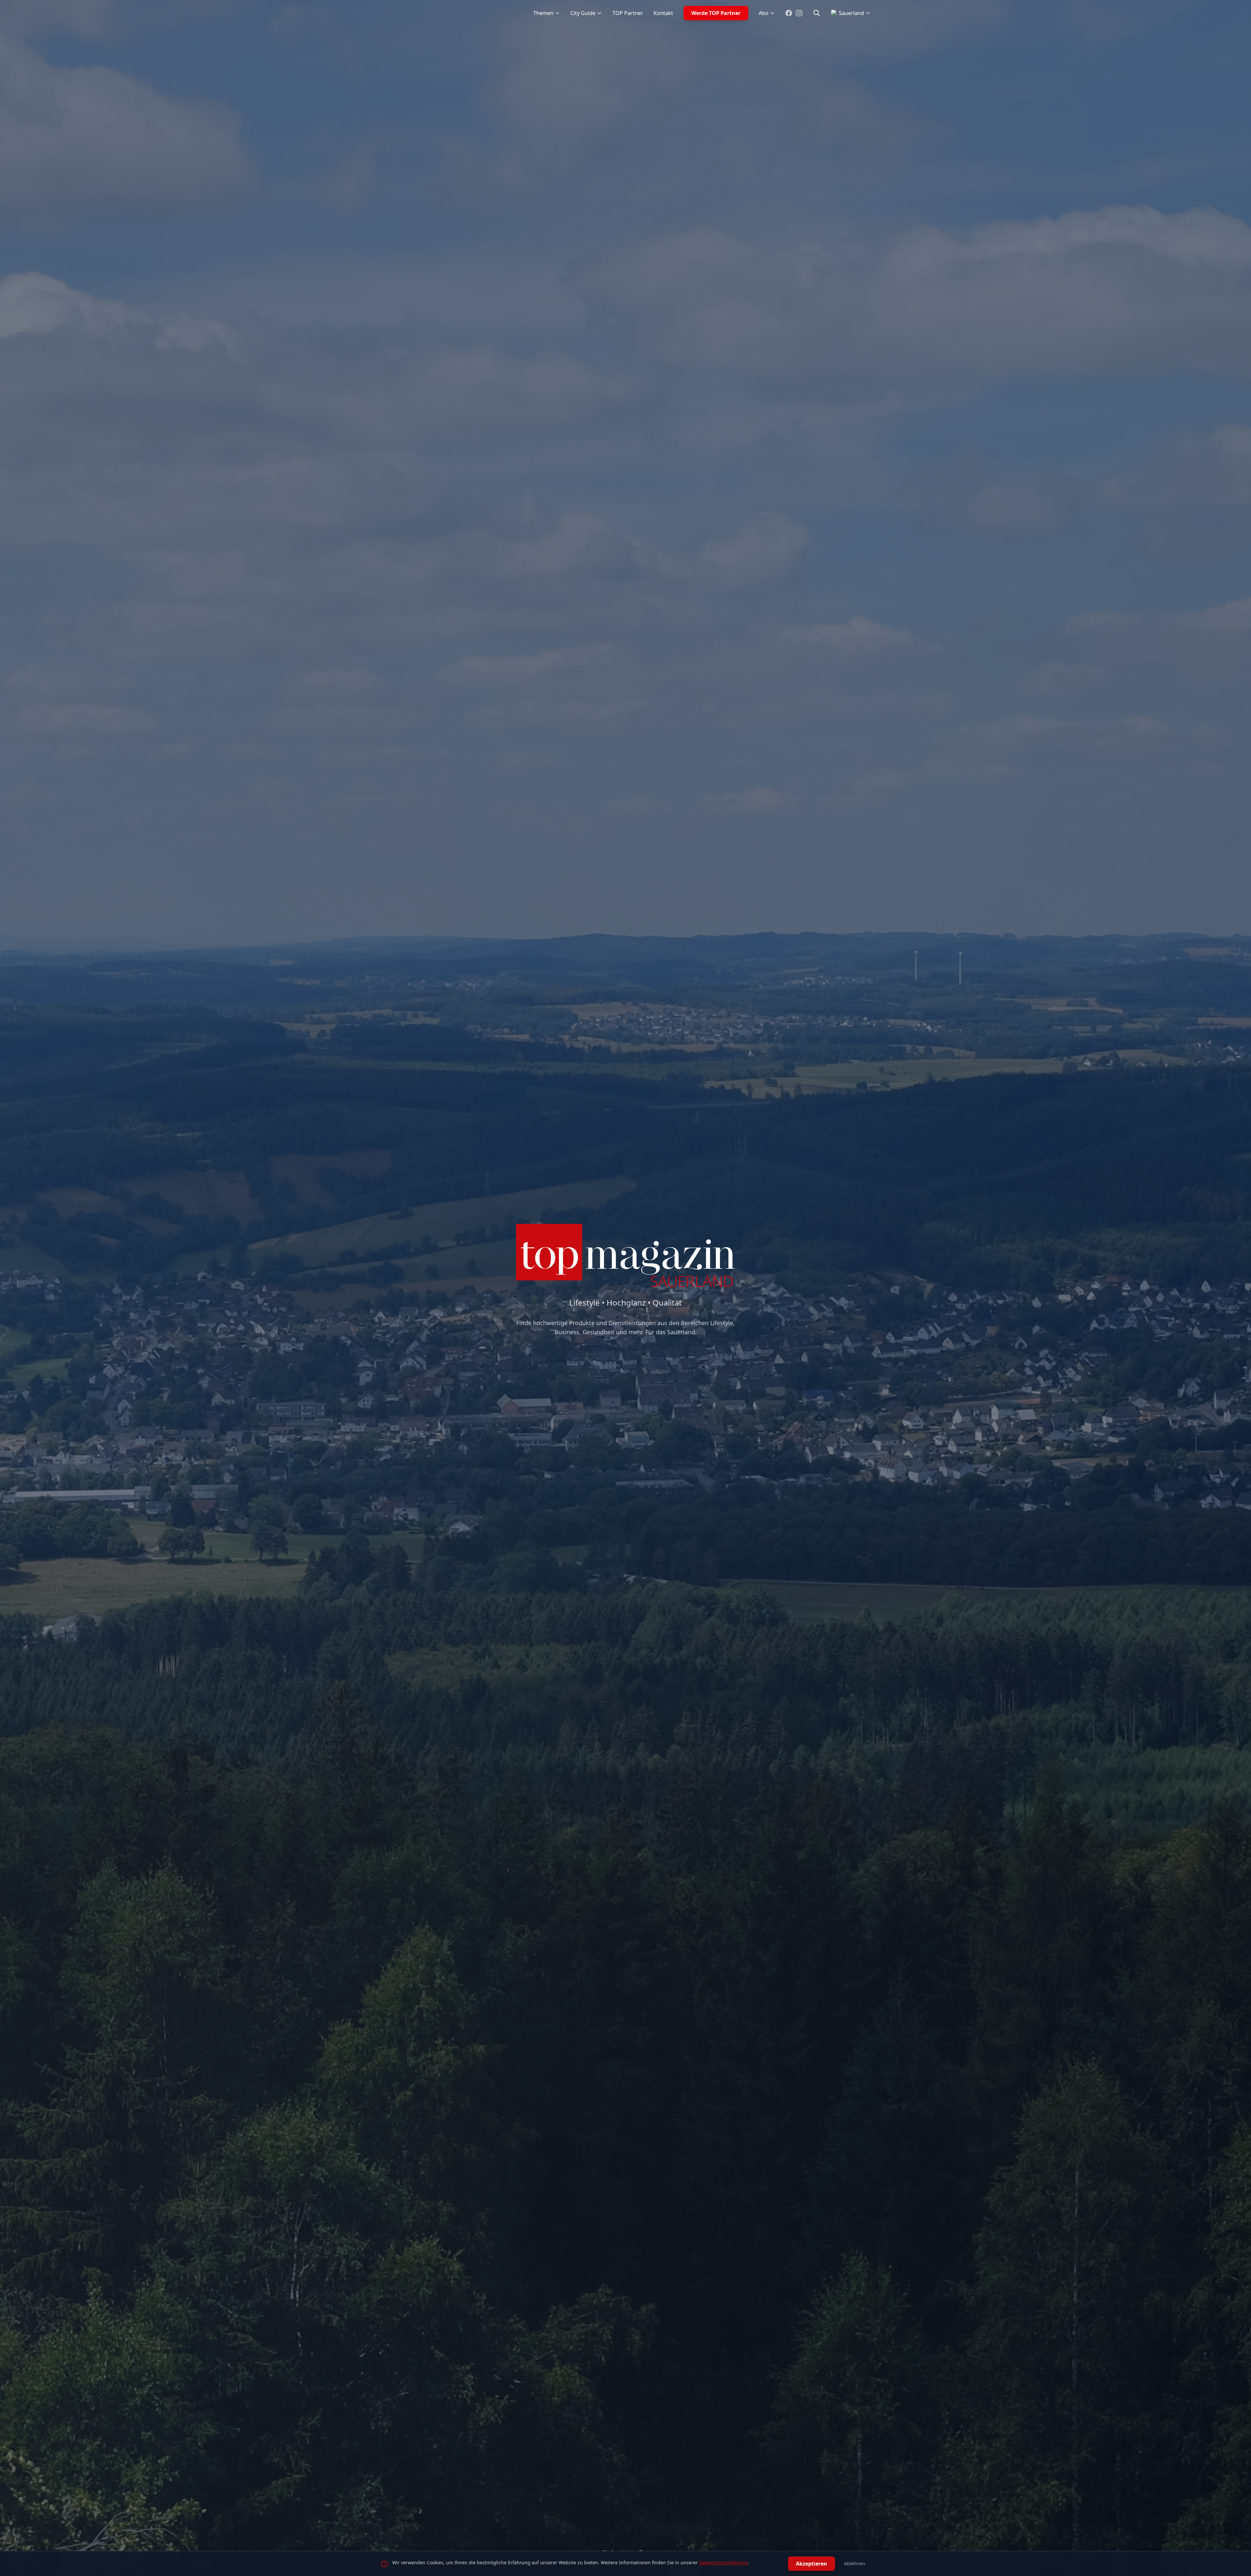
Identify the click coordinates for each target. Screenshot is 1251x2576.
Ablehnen (855, 2563)
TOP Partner (628, 13)
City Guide (583, 13)
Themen (543, 13)
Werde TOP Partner (716, 13)
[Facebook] (789, 13)
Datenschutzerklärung (724, 2562)
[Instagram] (799, 13)
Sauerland (851, 13)
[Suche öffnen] (817, 13)
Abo (764, 13)
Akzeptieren (812, 2564)
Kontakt (663, 13)
